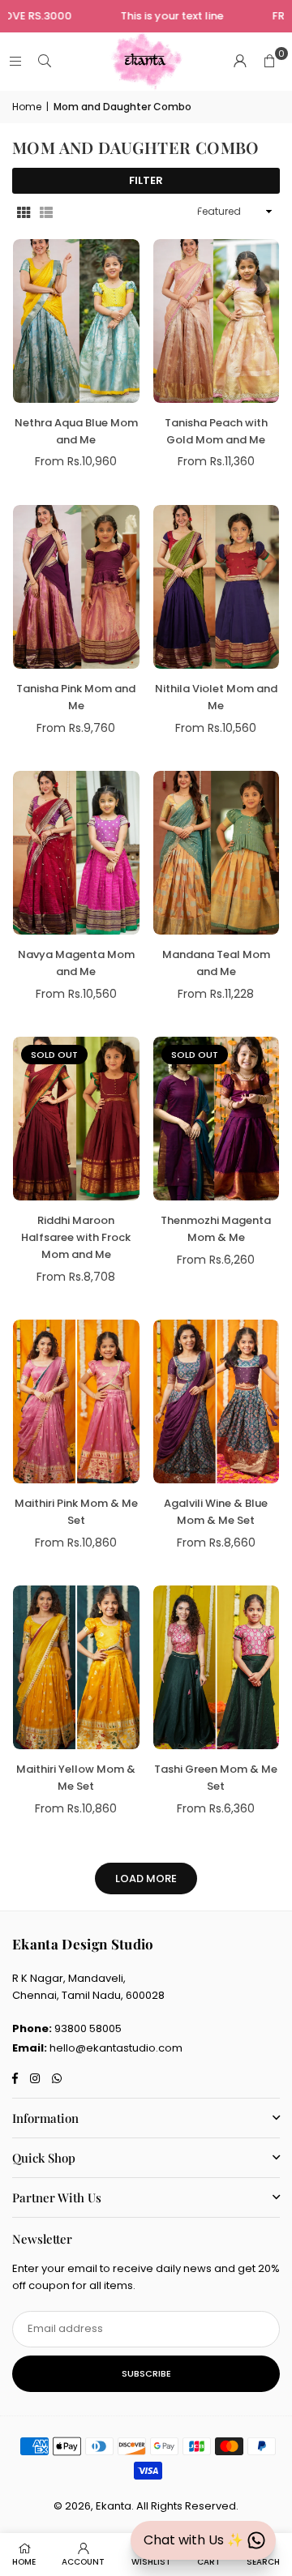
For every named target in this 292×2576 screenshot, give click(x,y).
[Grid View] (24, 212)
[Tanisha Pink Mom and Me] (76, 587)
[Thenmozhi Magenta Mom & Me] (217, 1119)
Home (27, 107)
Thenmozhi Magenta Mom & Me (216, 1229)
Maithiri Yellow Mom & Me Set (76, 1778)
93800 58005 (88, 2028)
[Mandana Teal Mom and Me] (217, 853)
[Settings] (240, 62)
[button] (269, 62)
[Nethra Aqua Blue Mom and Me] (76, 321)
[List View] (46, 212)
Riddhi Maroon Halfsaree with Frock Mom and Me (76, 1237)
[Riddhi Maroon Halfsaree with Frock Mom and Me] (76, 1119)
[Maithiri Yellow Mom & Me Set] (76, 1667)
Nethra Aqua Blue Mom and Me (76, 431)
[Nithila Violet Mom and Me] (217, 587)
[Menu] (15, 61)
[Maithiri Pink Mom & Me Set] (76, 1401)
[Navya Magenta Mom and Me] (76, 853)
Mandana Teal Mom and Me (216, 963)
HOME (24, 2562)
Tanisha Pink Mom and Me (76, 697)
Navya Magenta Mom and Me (76, 963)
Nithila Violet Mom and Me (216, 697)
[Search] (45, 61)
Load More (146, 1879)
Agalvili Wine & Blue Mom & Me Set (216, 1512)
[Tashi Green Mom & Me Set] (217, 1667)
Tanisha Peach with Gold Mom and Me (216, 431)
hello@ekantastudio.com (116, 2048)
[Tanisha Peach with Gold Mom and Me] (217, 321)
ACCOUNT (83, 2562)
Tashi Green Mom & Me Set (216, 1778)
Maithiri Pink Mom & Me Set (76, 1512)
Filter (146, 180)
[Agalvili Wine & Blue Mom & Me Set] (217, 1401)
